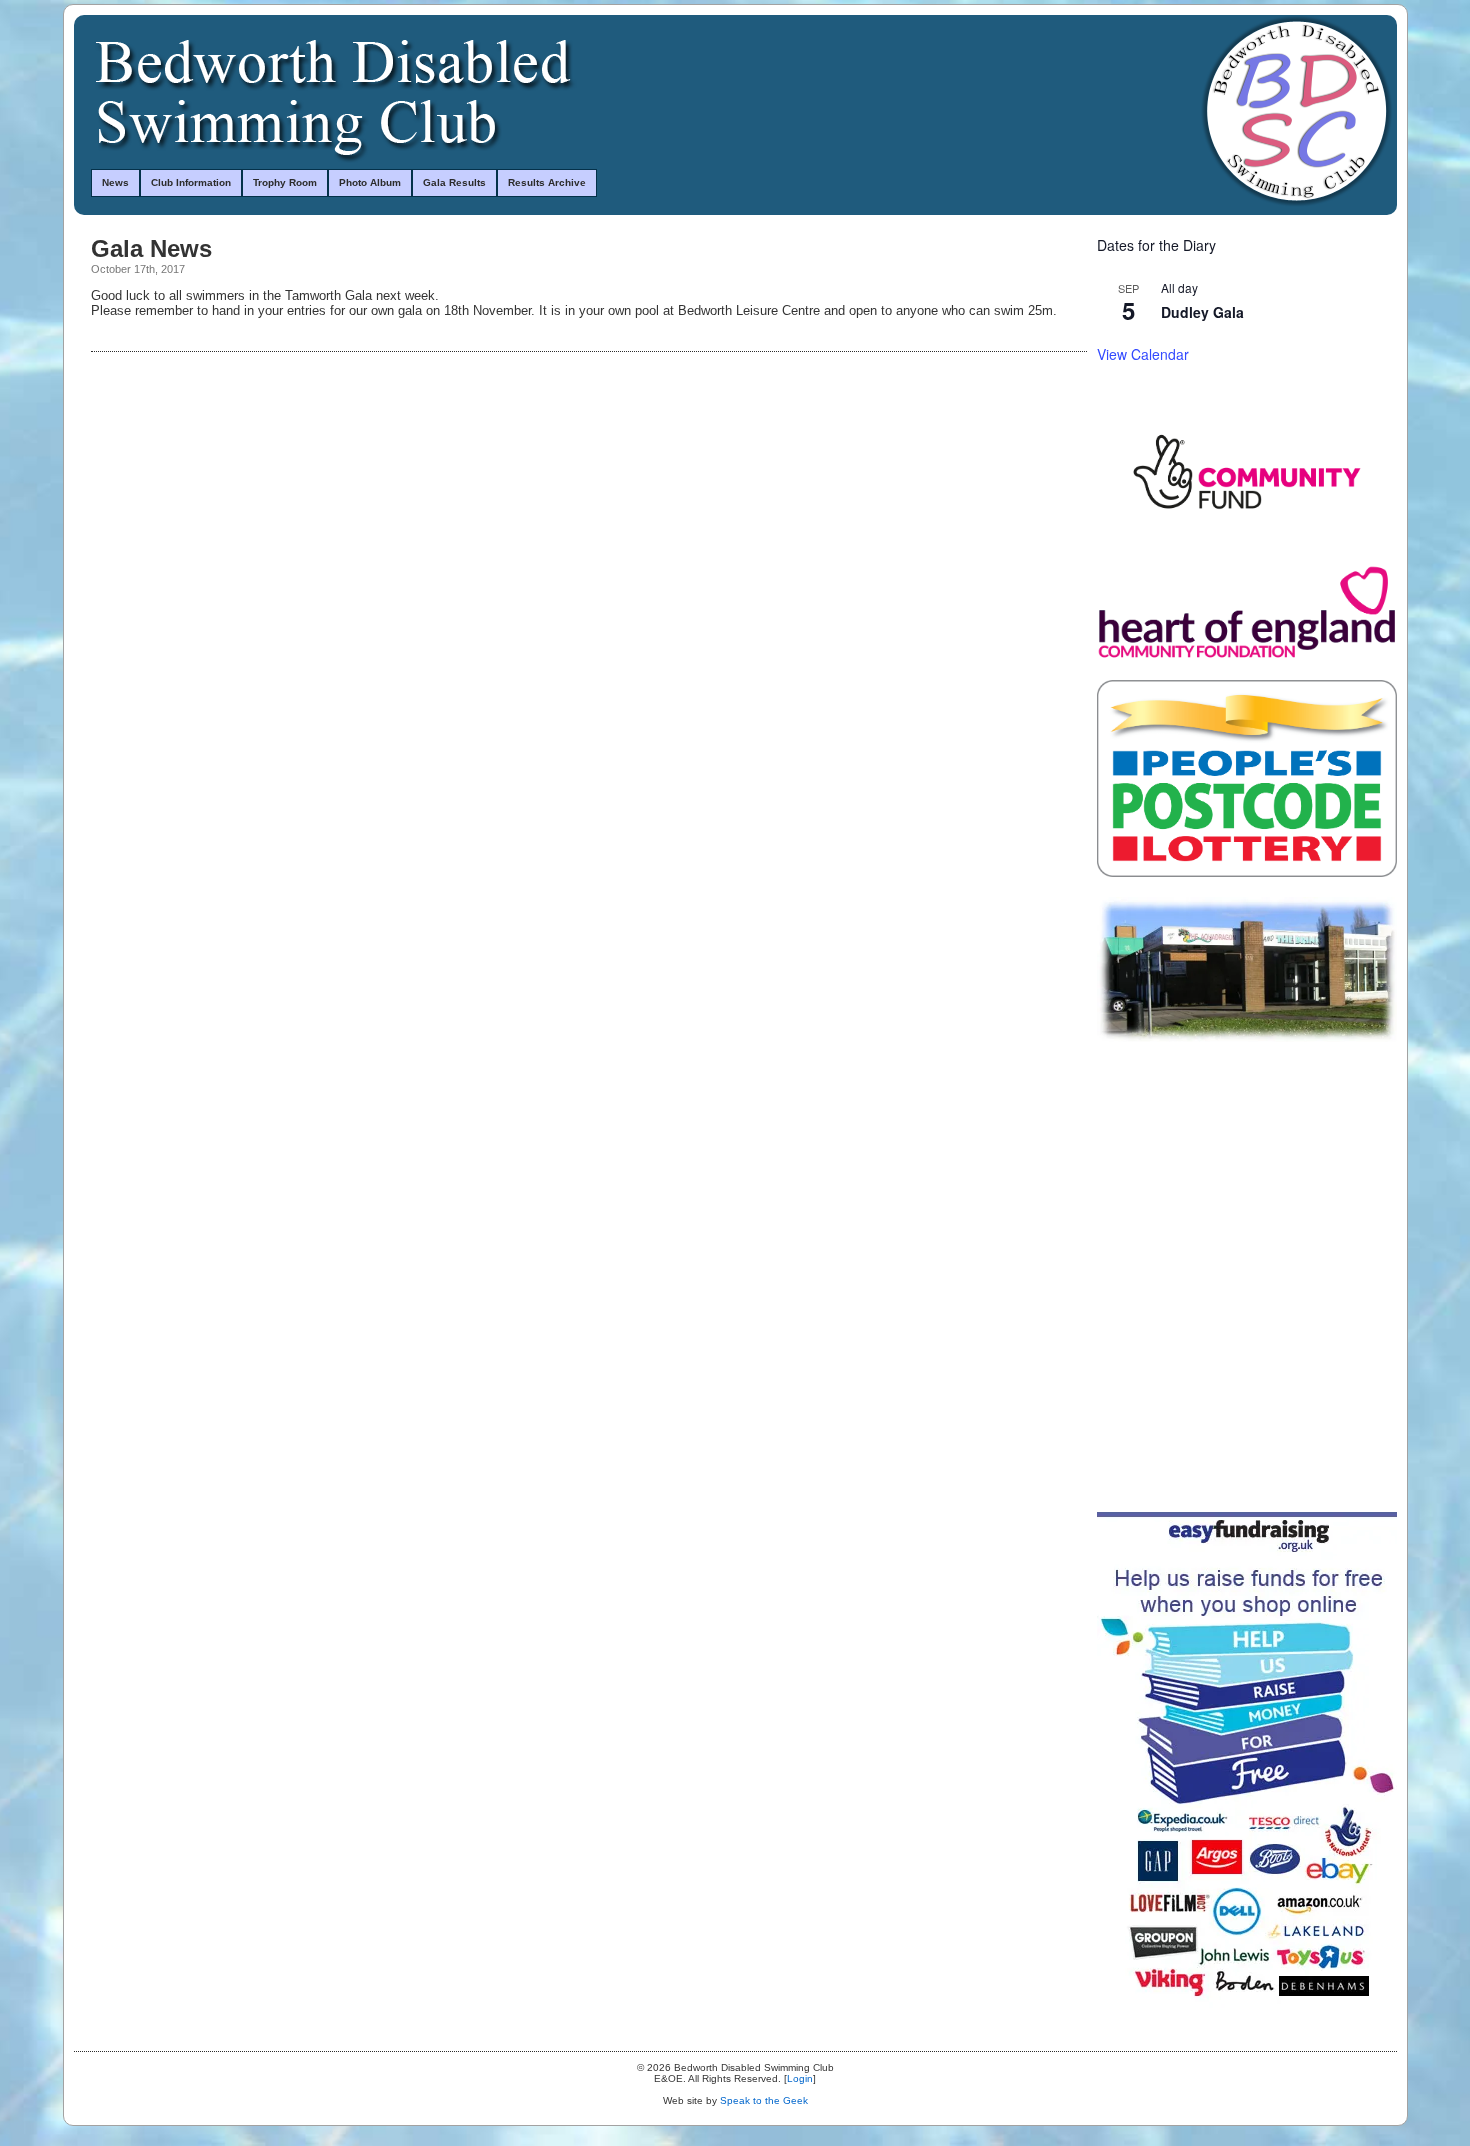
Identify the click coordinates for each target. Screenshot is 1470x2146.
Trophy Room (285, 182)
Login (800, 2078)
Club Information (191, 182)
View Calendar (1143, 354)
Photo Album (370, 182)
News (115, 182)
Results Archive (547, 182)
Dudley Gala (1202, 312)
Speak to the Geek (764, 2100)
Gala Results (454, 182)
